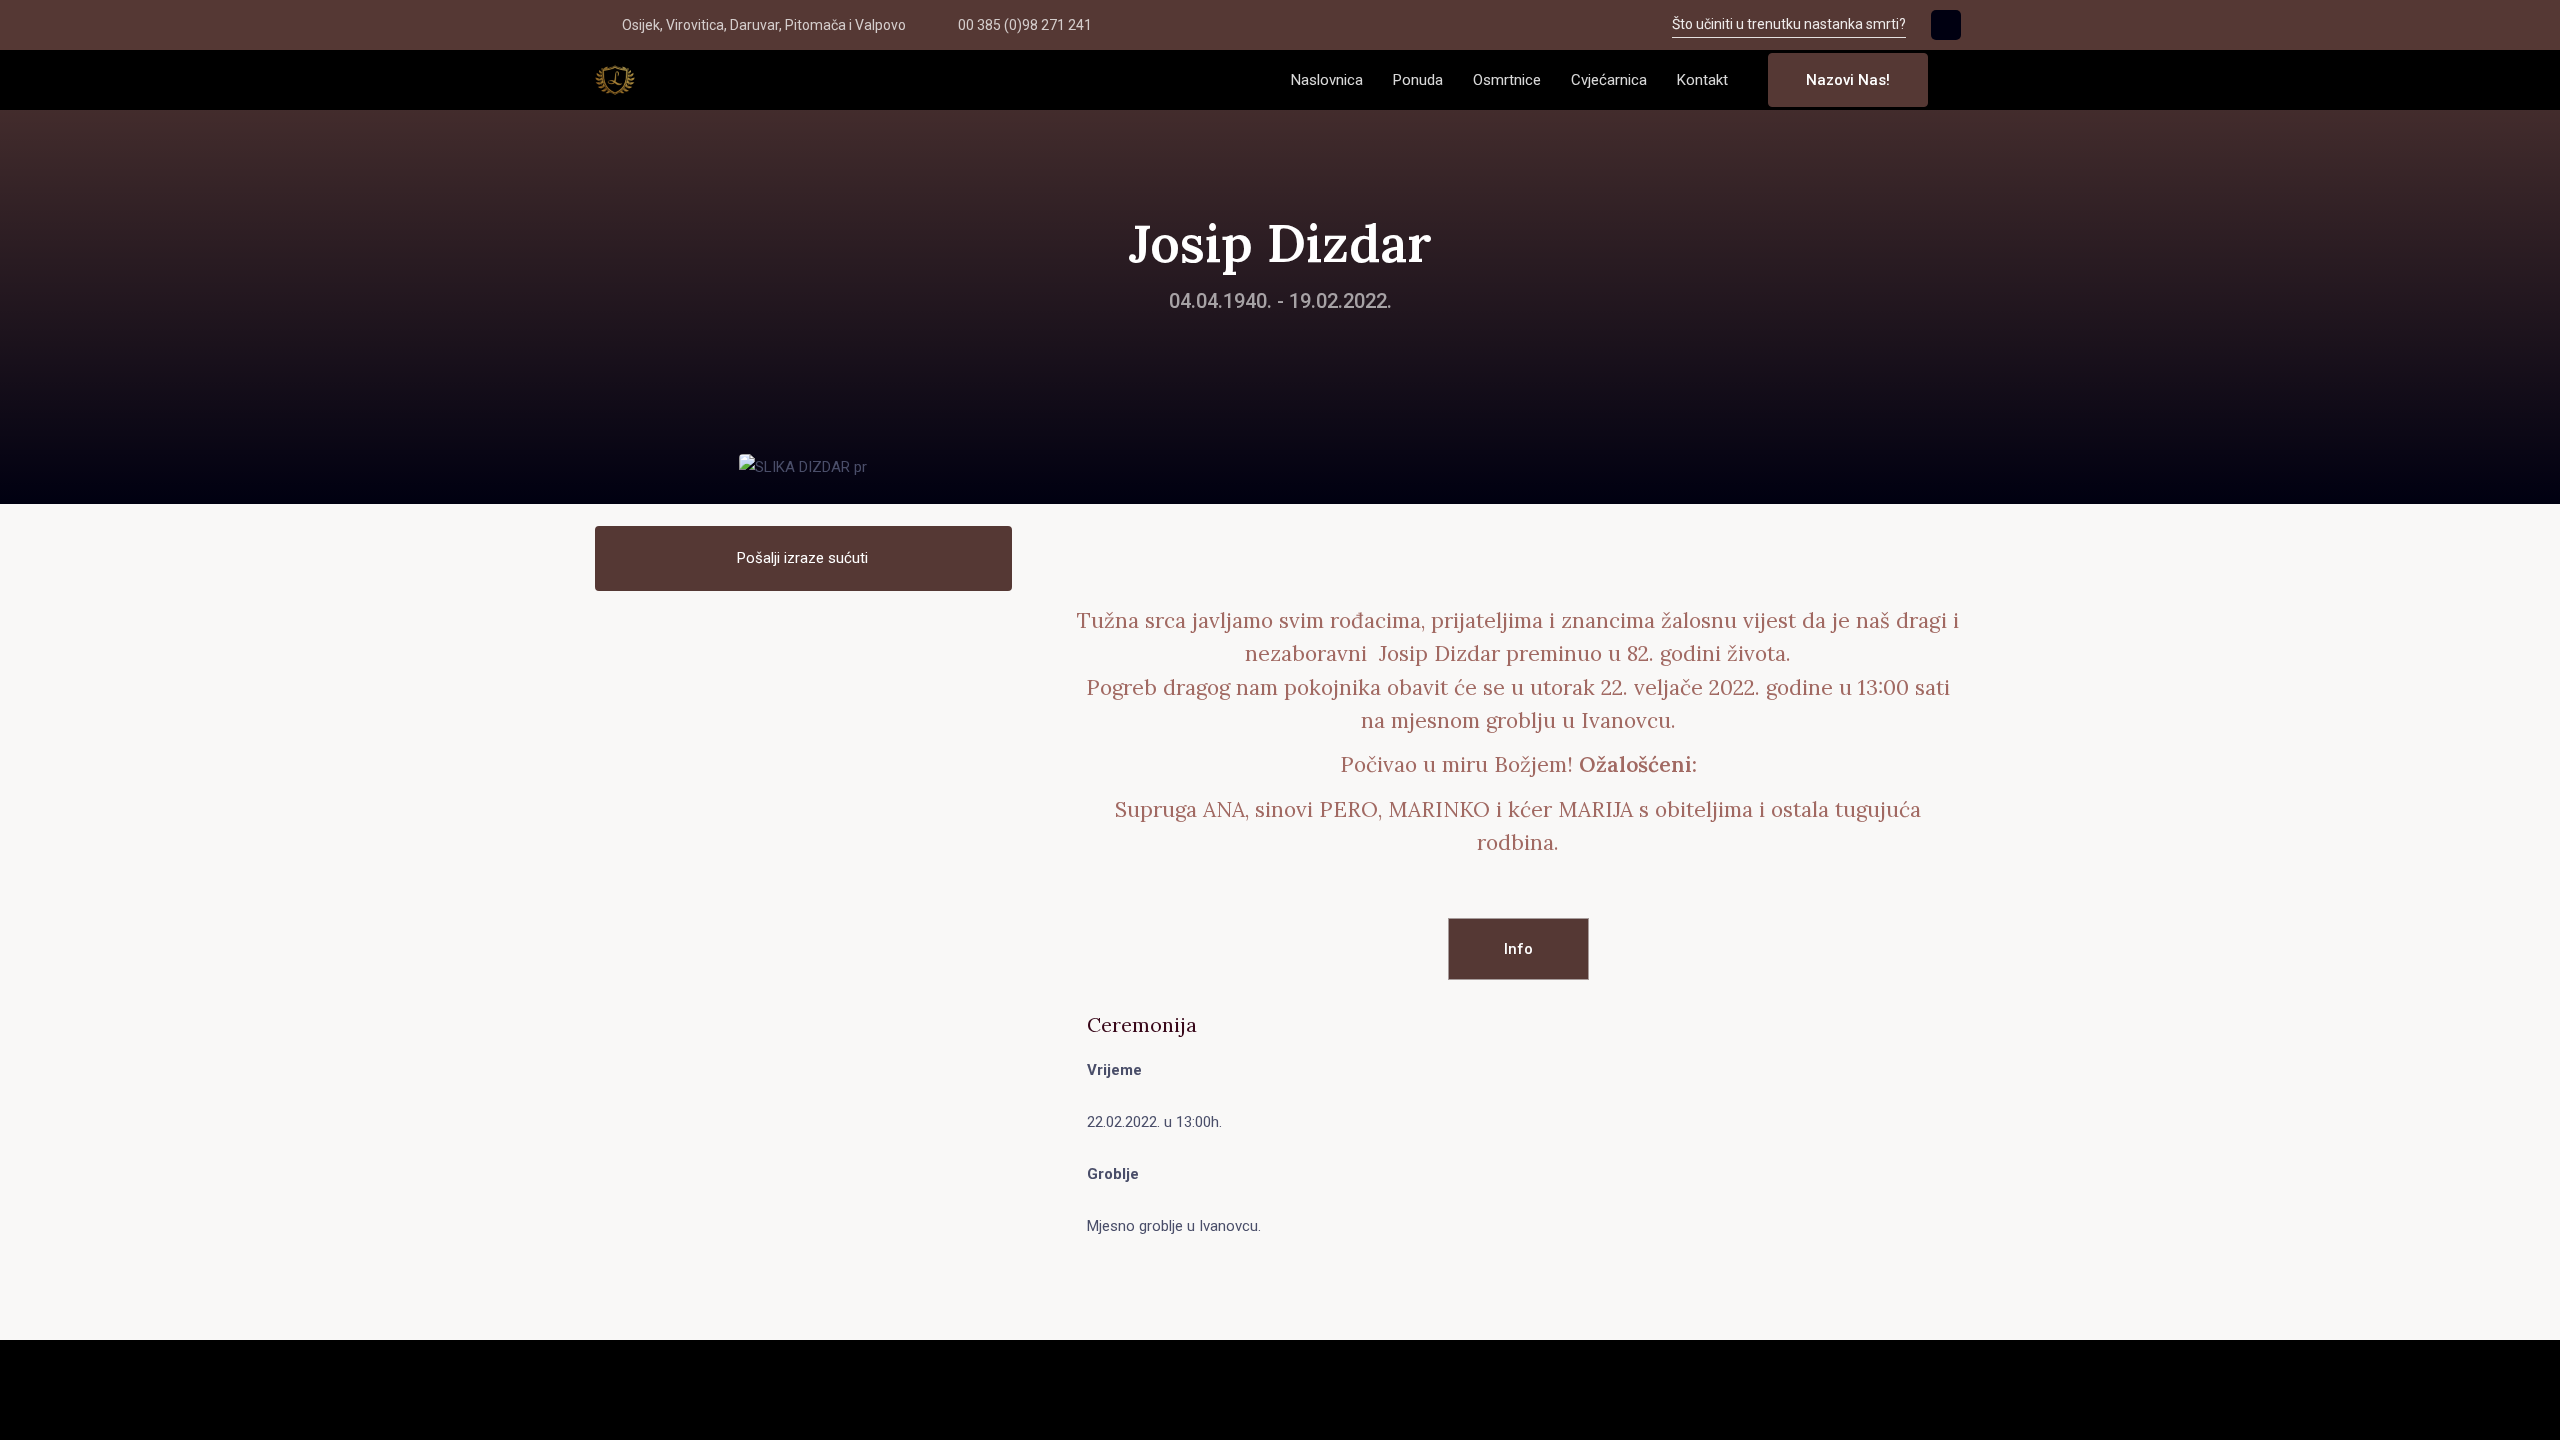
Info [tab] (1518, 949)
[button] (1959, 80)
